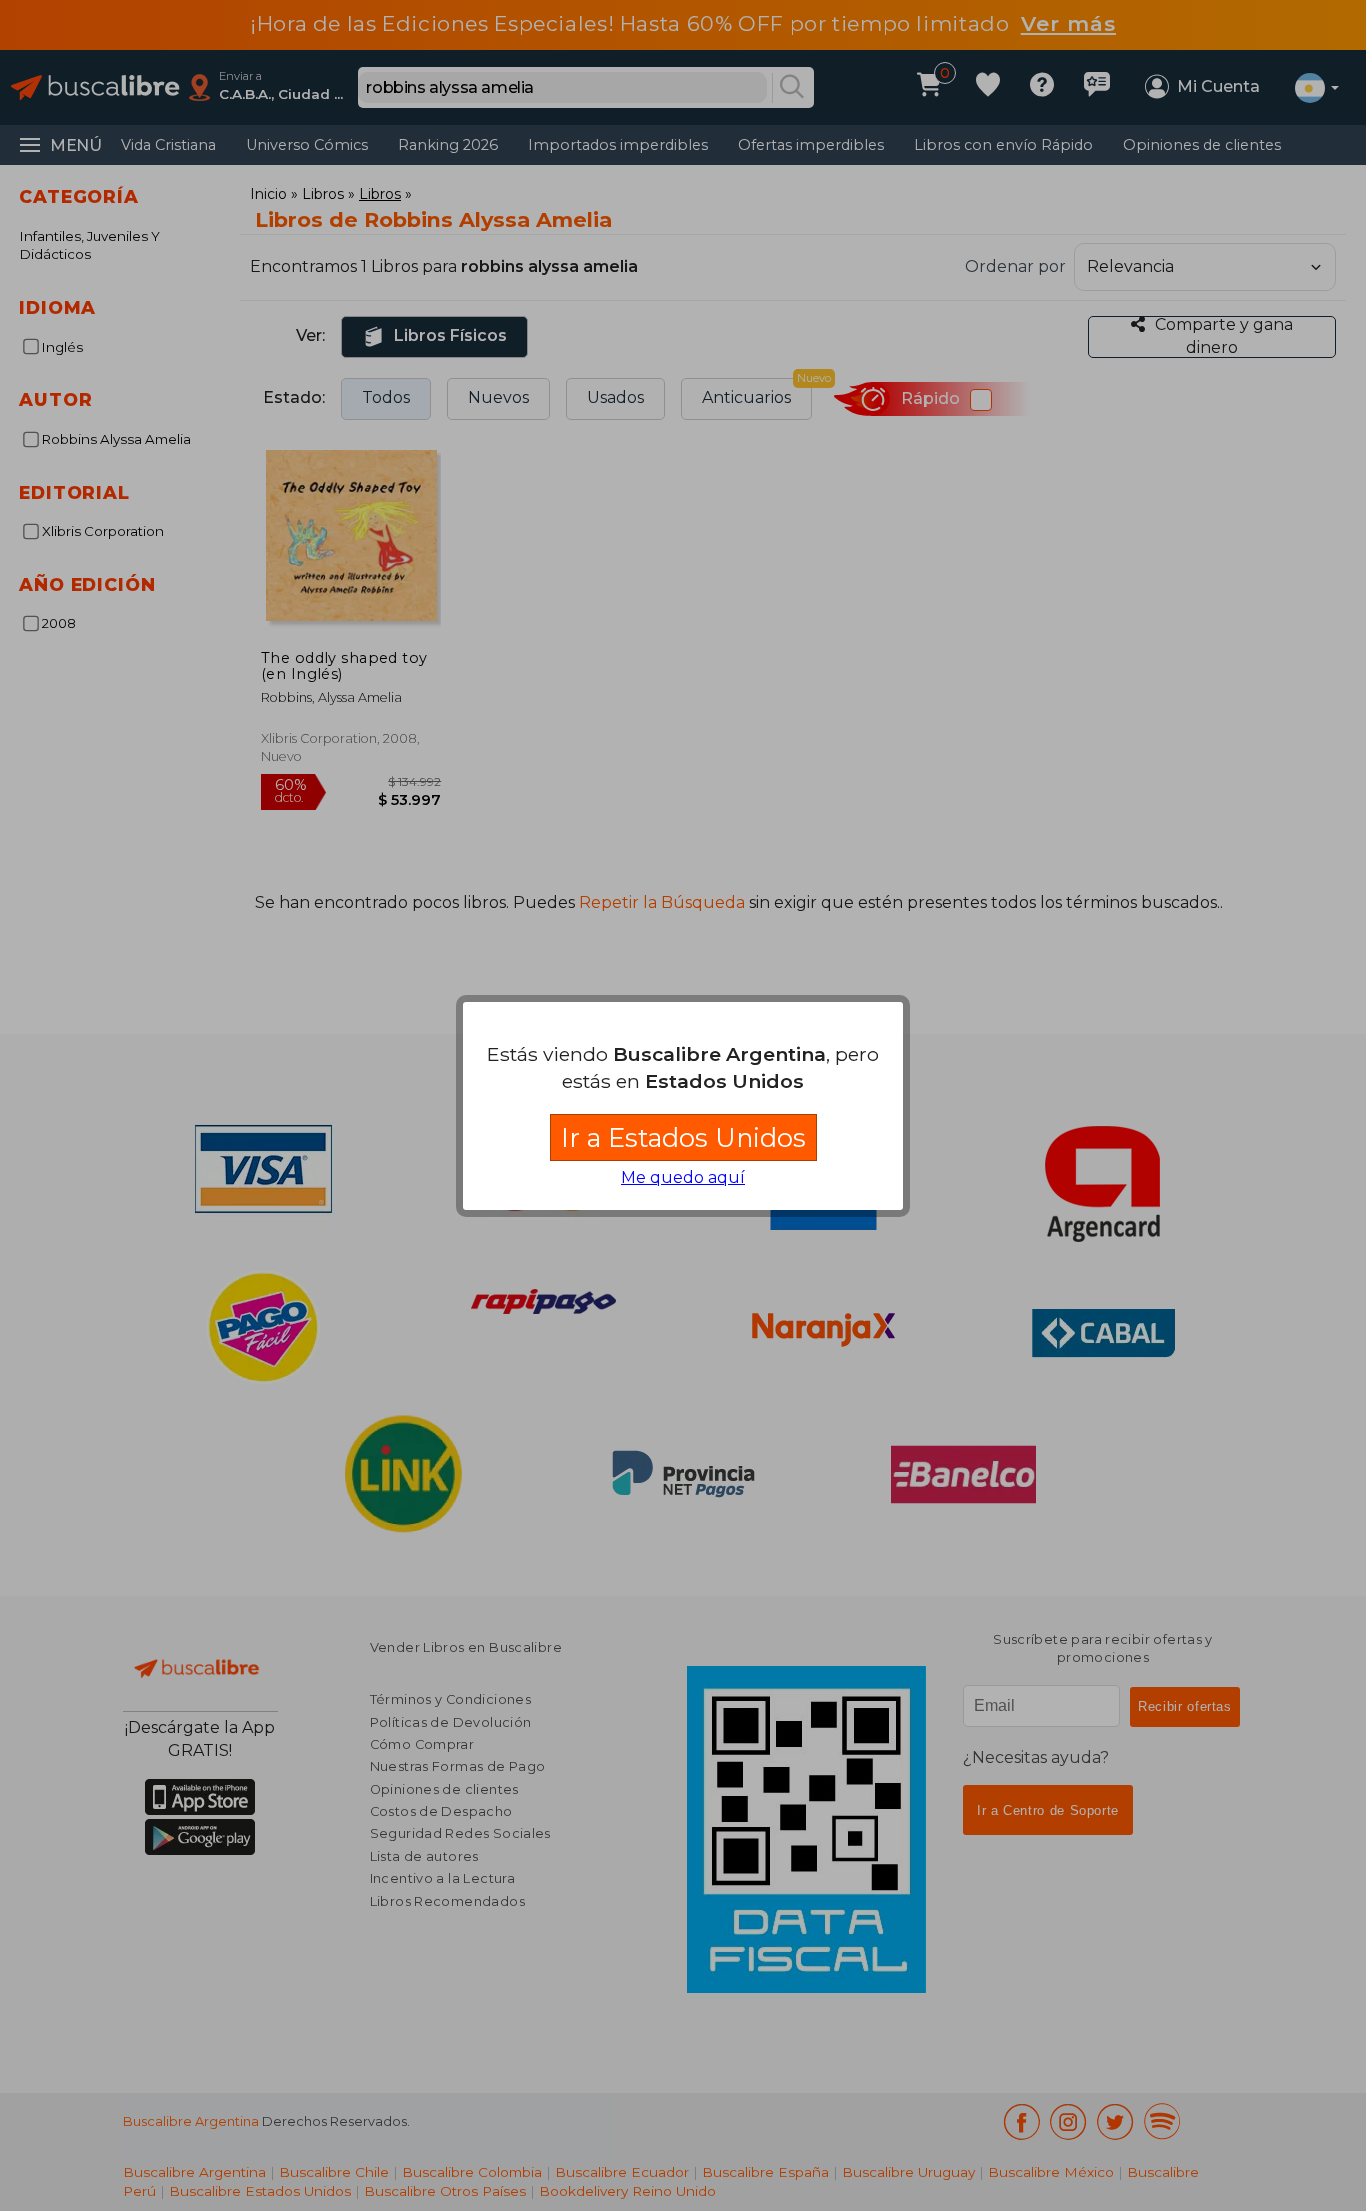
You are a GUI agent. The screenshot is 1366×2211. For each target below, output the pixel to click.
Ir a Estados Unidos (683, 1137)
